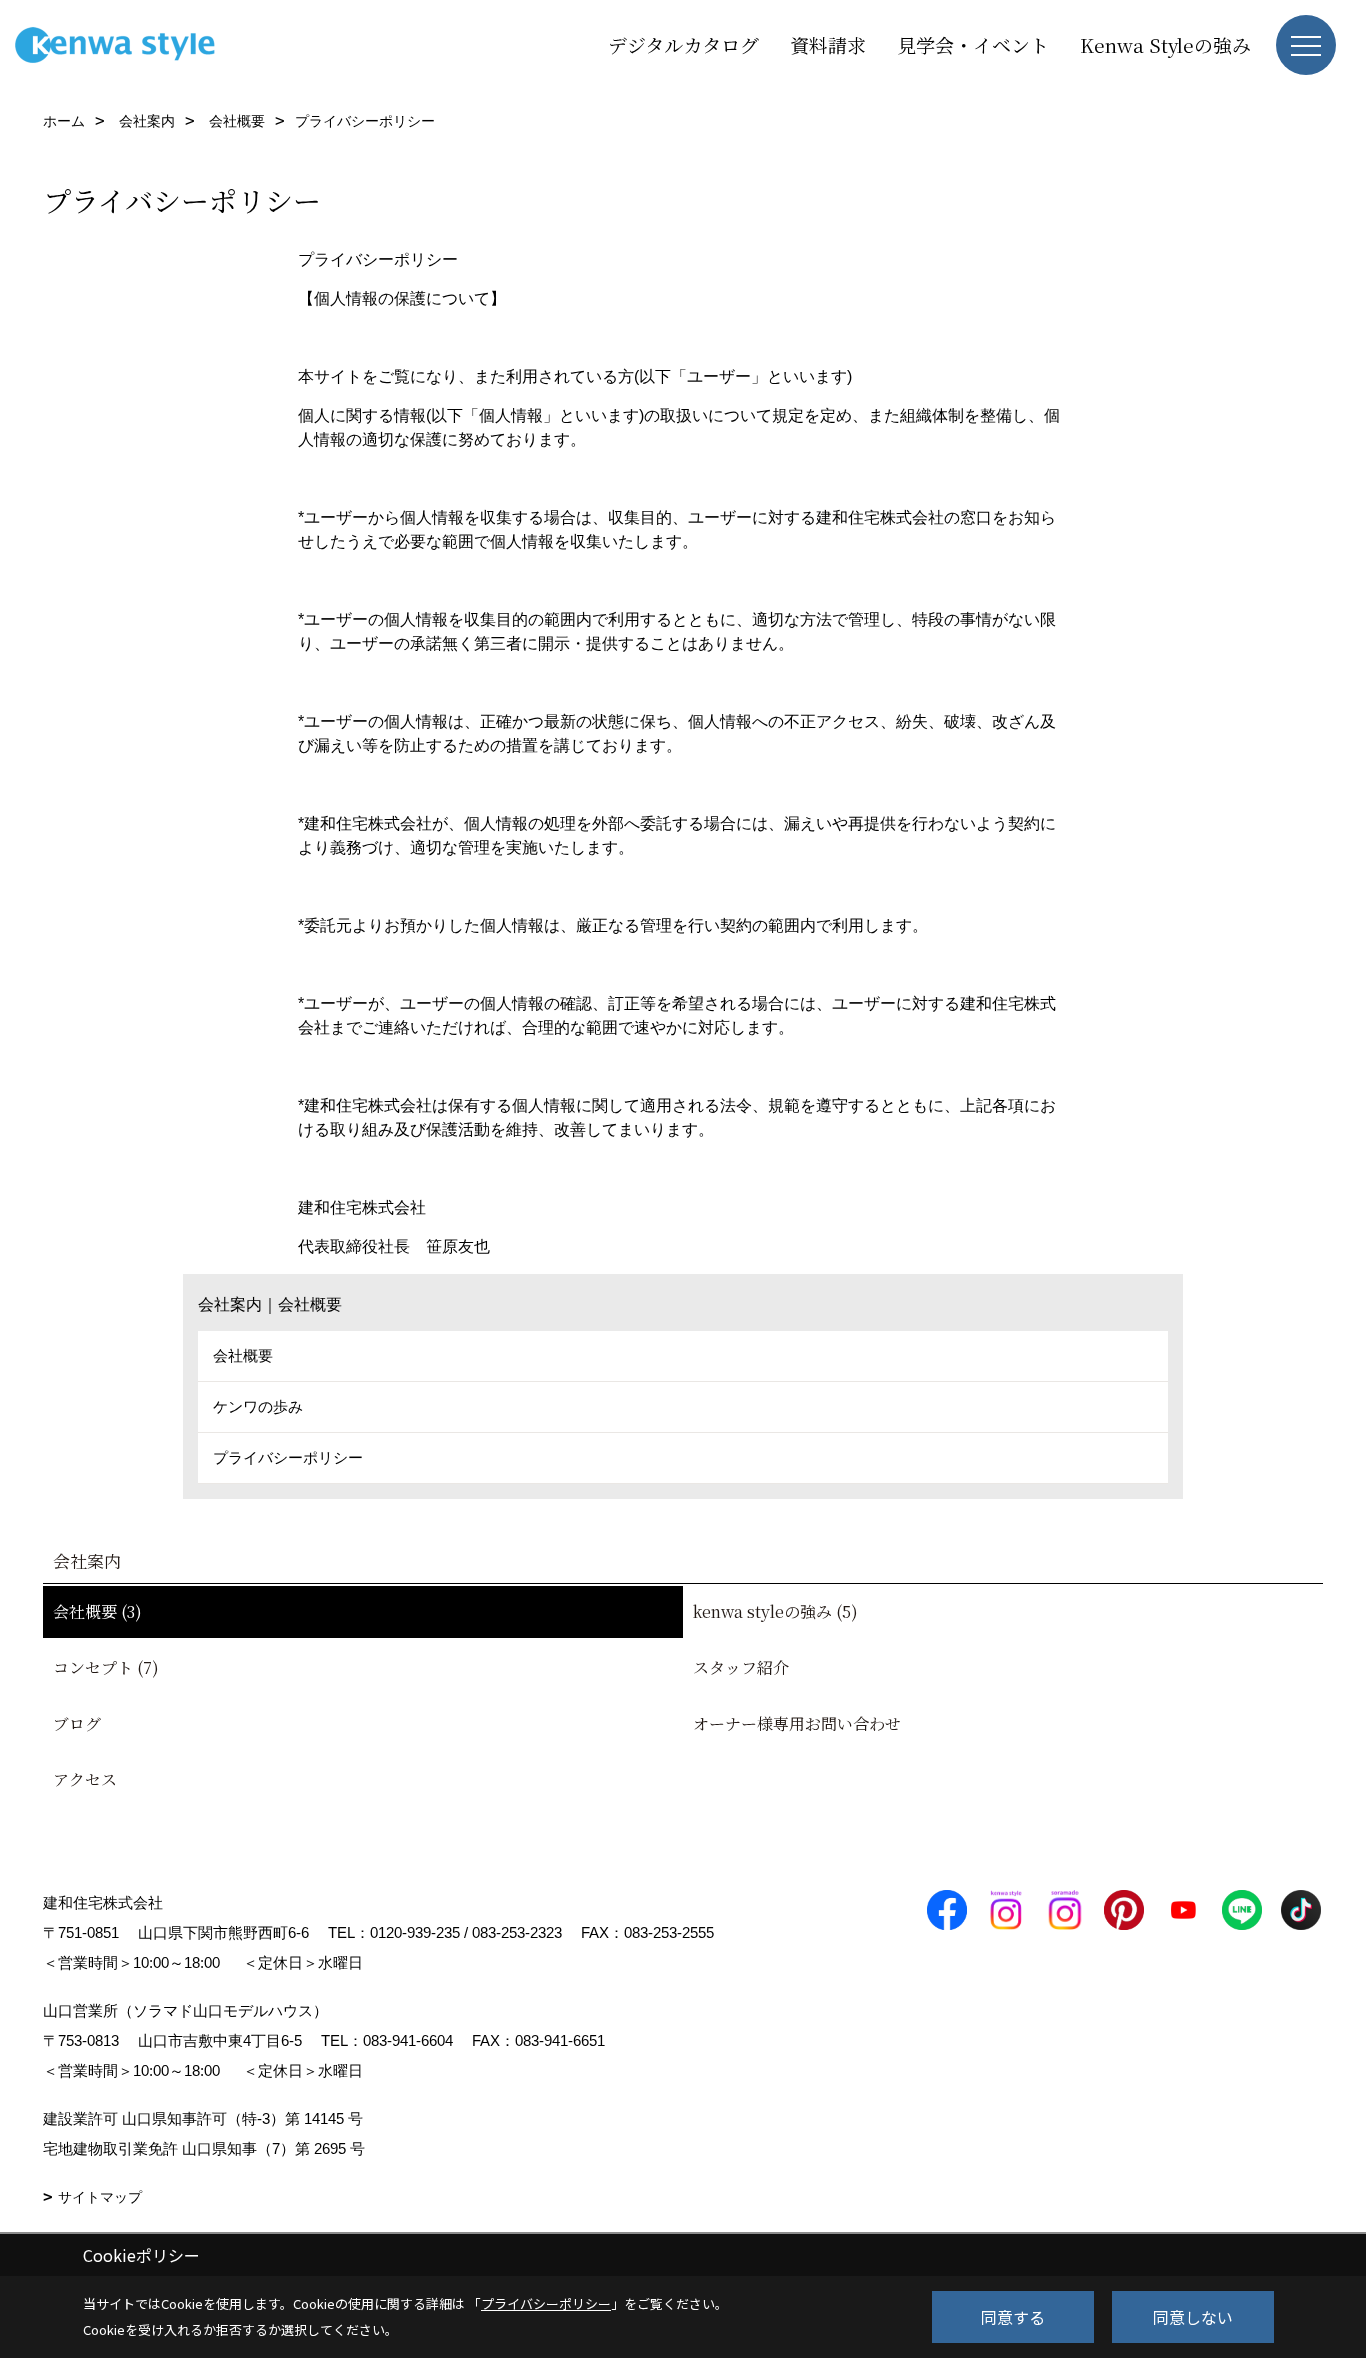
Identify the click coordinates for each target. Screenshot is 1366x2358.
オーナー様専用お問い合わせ (797, 1723)
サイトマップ (100, 2197)
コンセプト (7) (106, 1667)
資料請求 (828, 44)
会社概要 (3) (97, 1611)
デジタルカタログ (683, 44)
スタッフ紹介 (741, 1667)
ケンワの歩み (258, 1406)
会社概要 (243, 1355)
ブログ (77, 1723)
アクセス (85, 1779)
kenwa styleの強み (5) (775, 1611)
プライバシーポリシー (288, 1457)
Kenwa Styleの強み (1165, 44)
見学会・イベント (973, 44)
